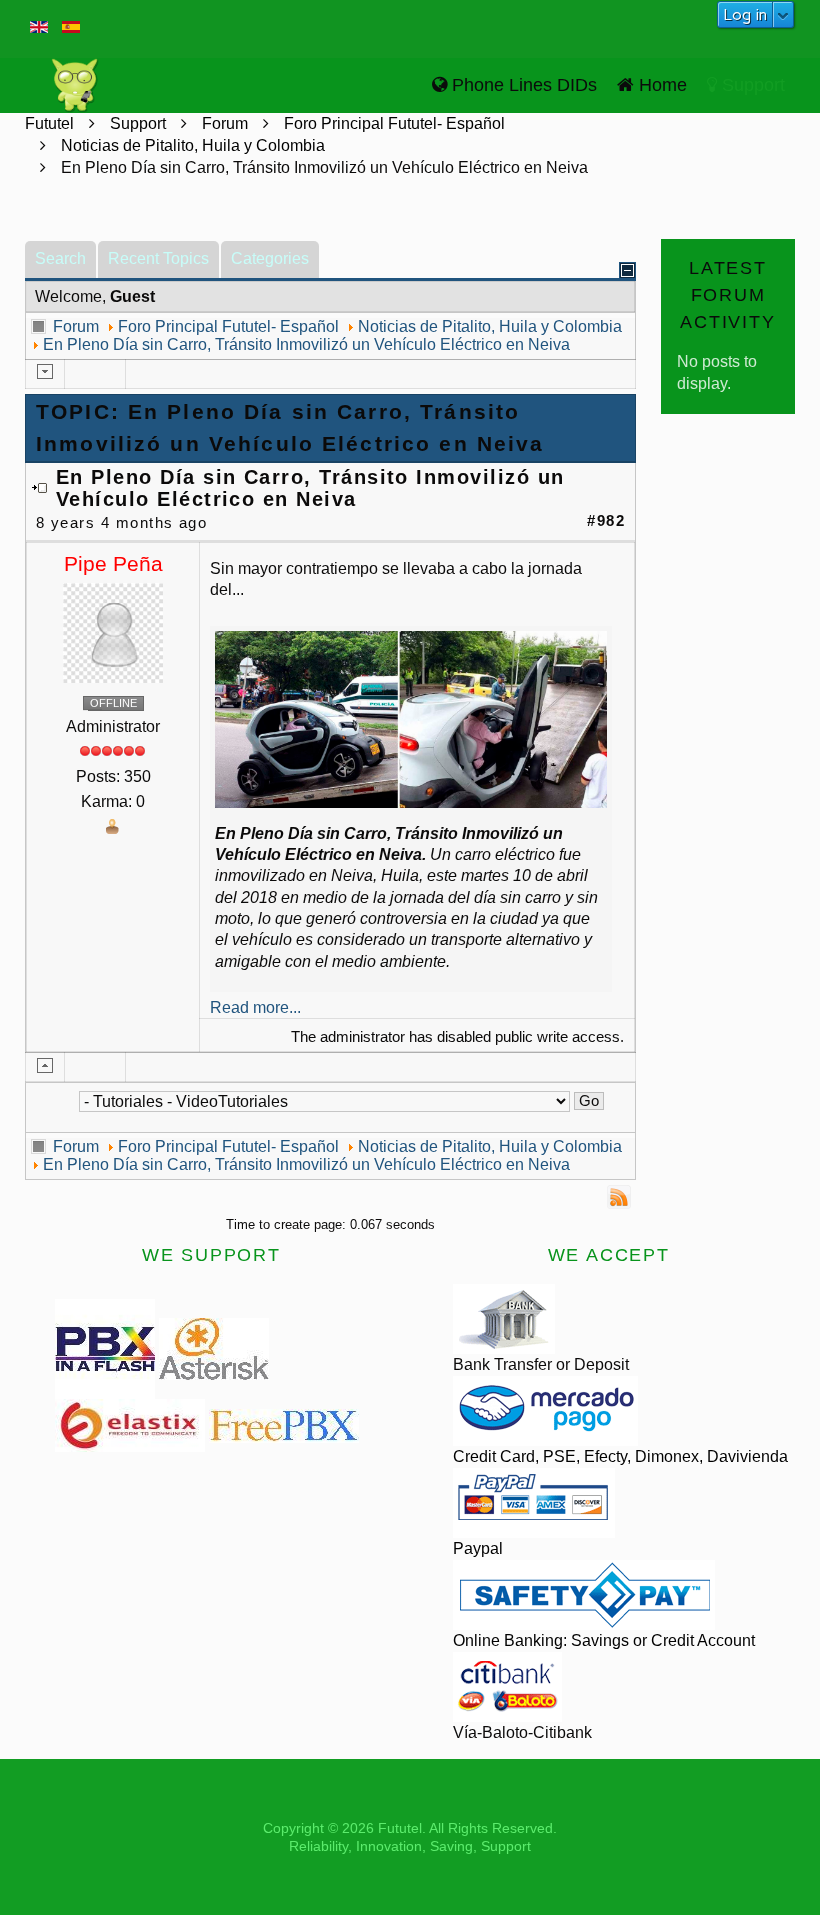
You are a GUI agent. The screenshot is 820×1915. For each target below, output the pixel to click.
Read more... (255, 1007)
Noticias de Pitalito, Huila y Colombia (193, 145)
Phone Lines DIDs (522, 85)
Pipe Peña (113, 564)
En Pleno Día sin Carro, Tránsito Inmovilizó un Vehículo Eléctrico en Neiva (306, 344)
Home (660, 85)
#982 (606, 521)
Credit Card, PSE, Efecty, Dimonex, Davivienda (620, 1456)
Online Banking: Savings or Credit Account (604, 1640)
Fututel (49, 123)
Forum (225, 123)
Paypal (478, 1548)
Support (751, 85)
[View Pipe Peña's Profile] (113, 631)
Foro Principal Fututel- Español (394, 123)
